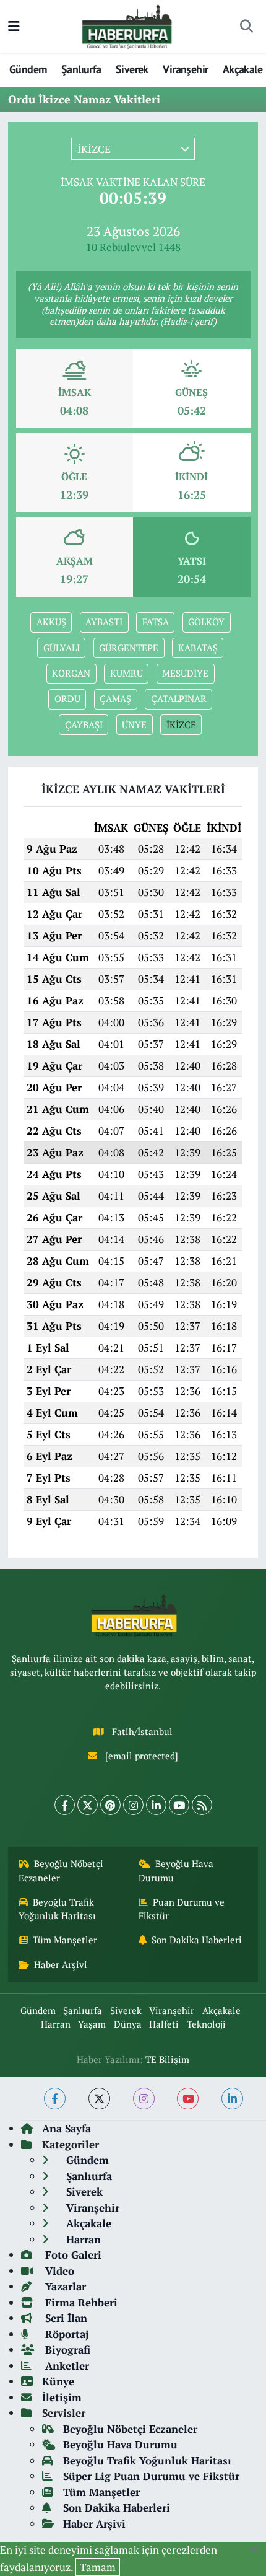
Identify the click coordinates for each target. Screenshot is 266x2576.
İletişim (62, 2397)
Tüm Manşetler (65, 1940)
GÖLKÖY (206, 622)
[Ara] (246, 27)
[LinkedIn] (156, 1805)
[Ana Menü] (14, 26)
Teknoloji (206, 2024)
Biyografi (66, 2350)
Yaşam (92, 2024)
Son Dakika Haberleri (197, 1940)
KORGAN (71, 673)
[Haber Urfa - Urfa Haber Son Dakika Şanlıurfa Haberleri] (127, 25)
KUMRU (127, 673)
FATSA (156, 622)
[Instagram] (133, 1805)
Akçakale (242, 69)
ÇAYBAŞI (84, 725)
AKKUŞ (51, 622)
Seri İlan (65, 2318)
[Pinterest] (110, 1805)
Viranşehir (185, 69)
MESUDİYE (185, 673)
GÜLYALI (62, 648)
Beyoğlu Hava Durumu (176, 1870)
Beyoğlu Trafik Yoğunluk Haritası (57, 1909)
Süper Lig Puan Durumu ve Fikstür (151, 2476)
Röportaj (65, 2334)
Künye (58, 2381)
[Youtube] (179, 1805)
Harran (56, 2024)
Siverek (132, 69)
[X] (88, 1805)
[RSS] (202, 1805)
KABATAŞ (198, 648)
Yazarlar (64, 2286)
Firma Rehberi (80, 2302)
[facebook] (55, 2099)
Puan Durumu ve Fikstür (182, 1909)
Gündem (28, 69)
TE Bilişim (167, 2059)
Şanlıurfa (81, 69)
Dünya (128, 2024)
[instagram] (144, 2099)
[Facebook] (65, 1805)
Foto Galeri (72, 2255)
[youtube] (188, 2099)
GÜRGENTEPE (129, 648)
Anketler (66, 2366)
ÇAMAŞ (115, 699)
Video (58, 2271)
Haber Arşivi (61, 1965)
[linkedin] (232, 2099)
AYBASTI (104, 622)
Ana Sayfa (66, 2128)
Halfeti (164, 2024)
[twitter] (99, 2099)
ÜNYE (134, 725)
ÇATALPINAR (179, 699)
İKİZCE (181, 725)
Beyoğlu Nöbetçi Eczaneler (61, 1870)
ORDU (67, 699)
